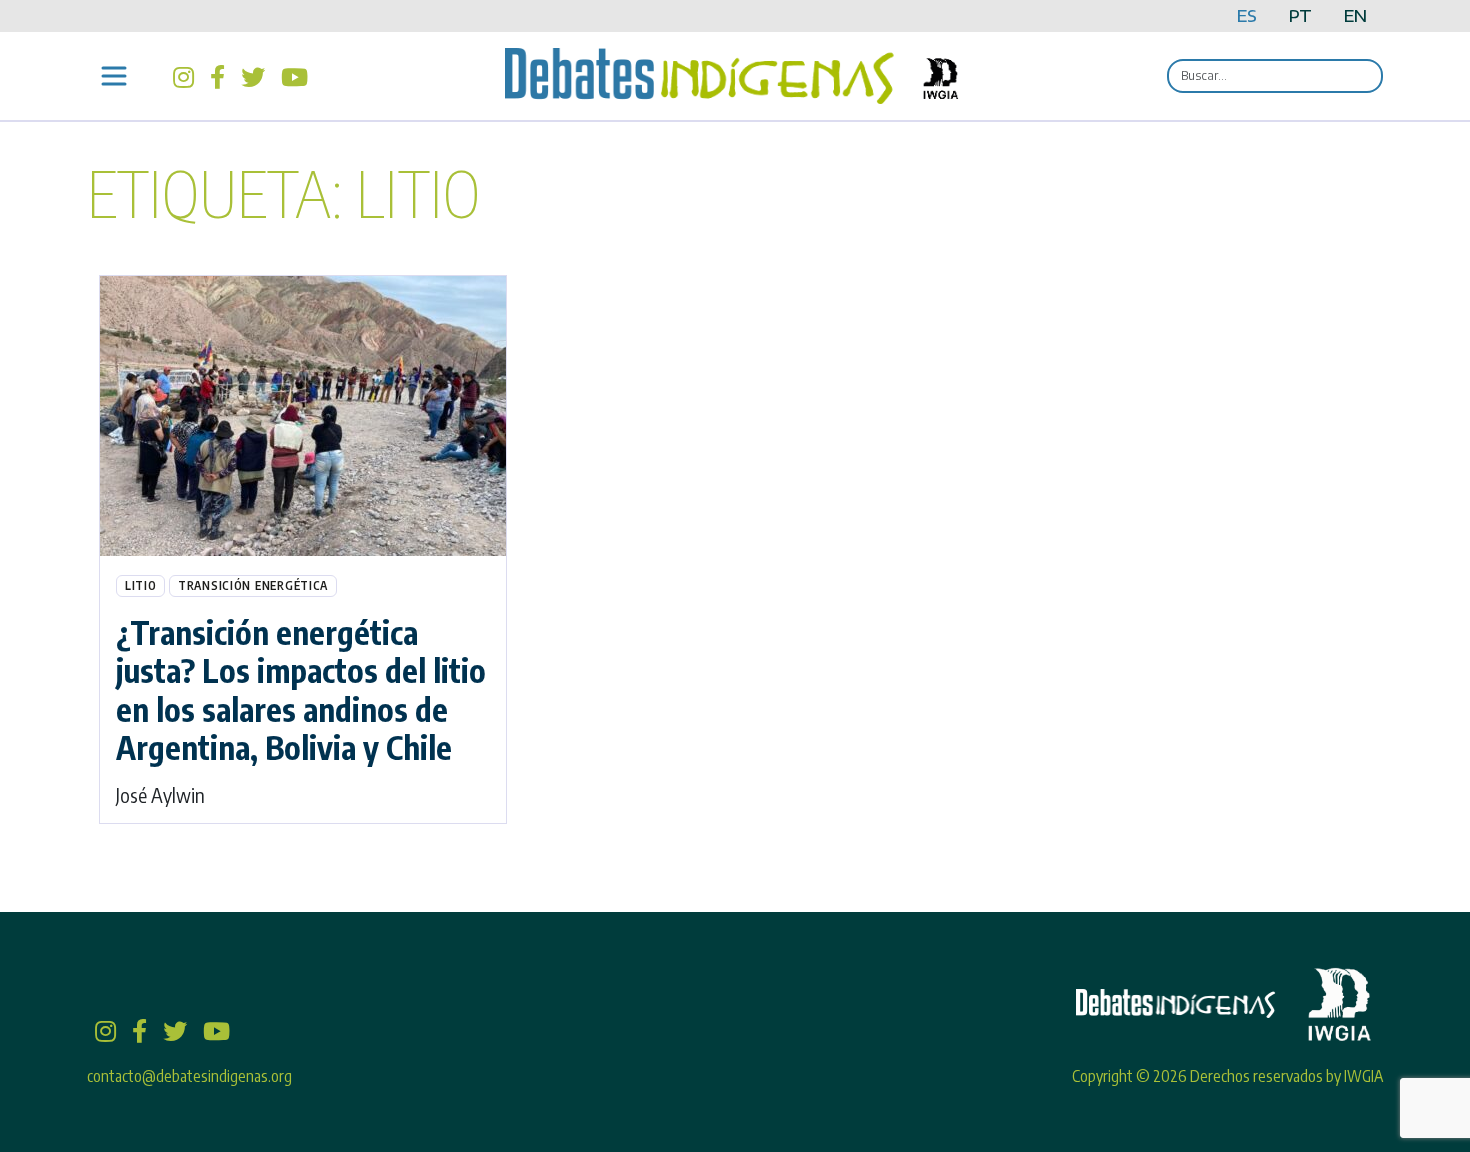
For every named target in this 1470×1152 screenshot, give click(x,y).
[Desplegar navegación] (114, 76)
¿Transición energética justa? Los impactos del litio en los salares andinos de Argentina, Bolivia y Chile (301, 689)
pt (1300, 16)
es (1247, 16)
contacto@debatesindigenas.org (189, 1076)
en (1355, 16)
